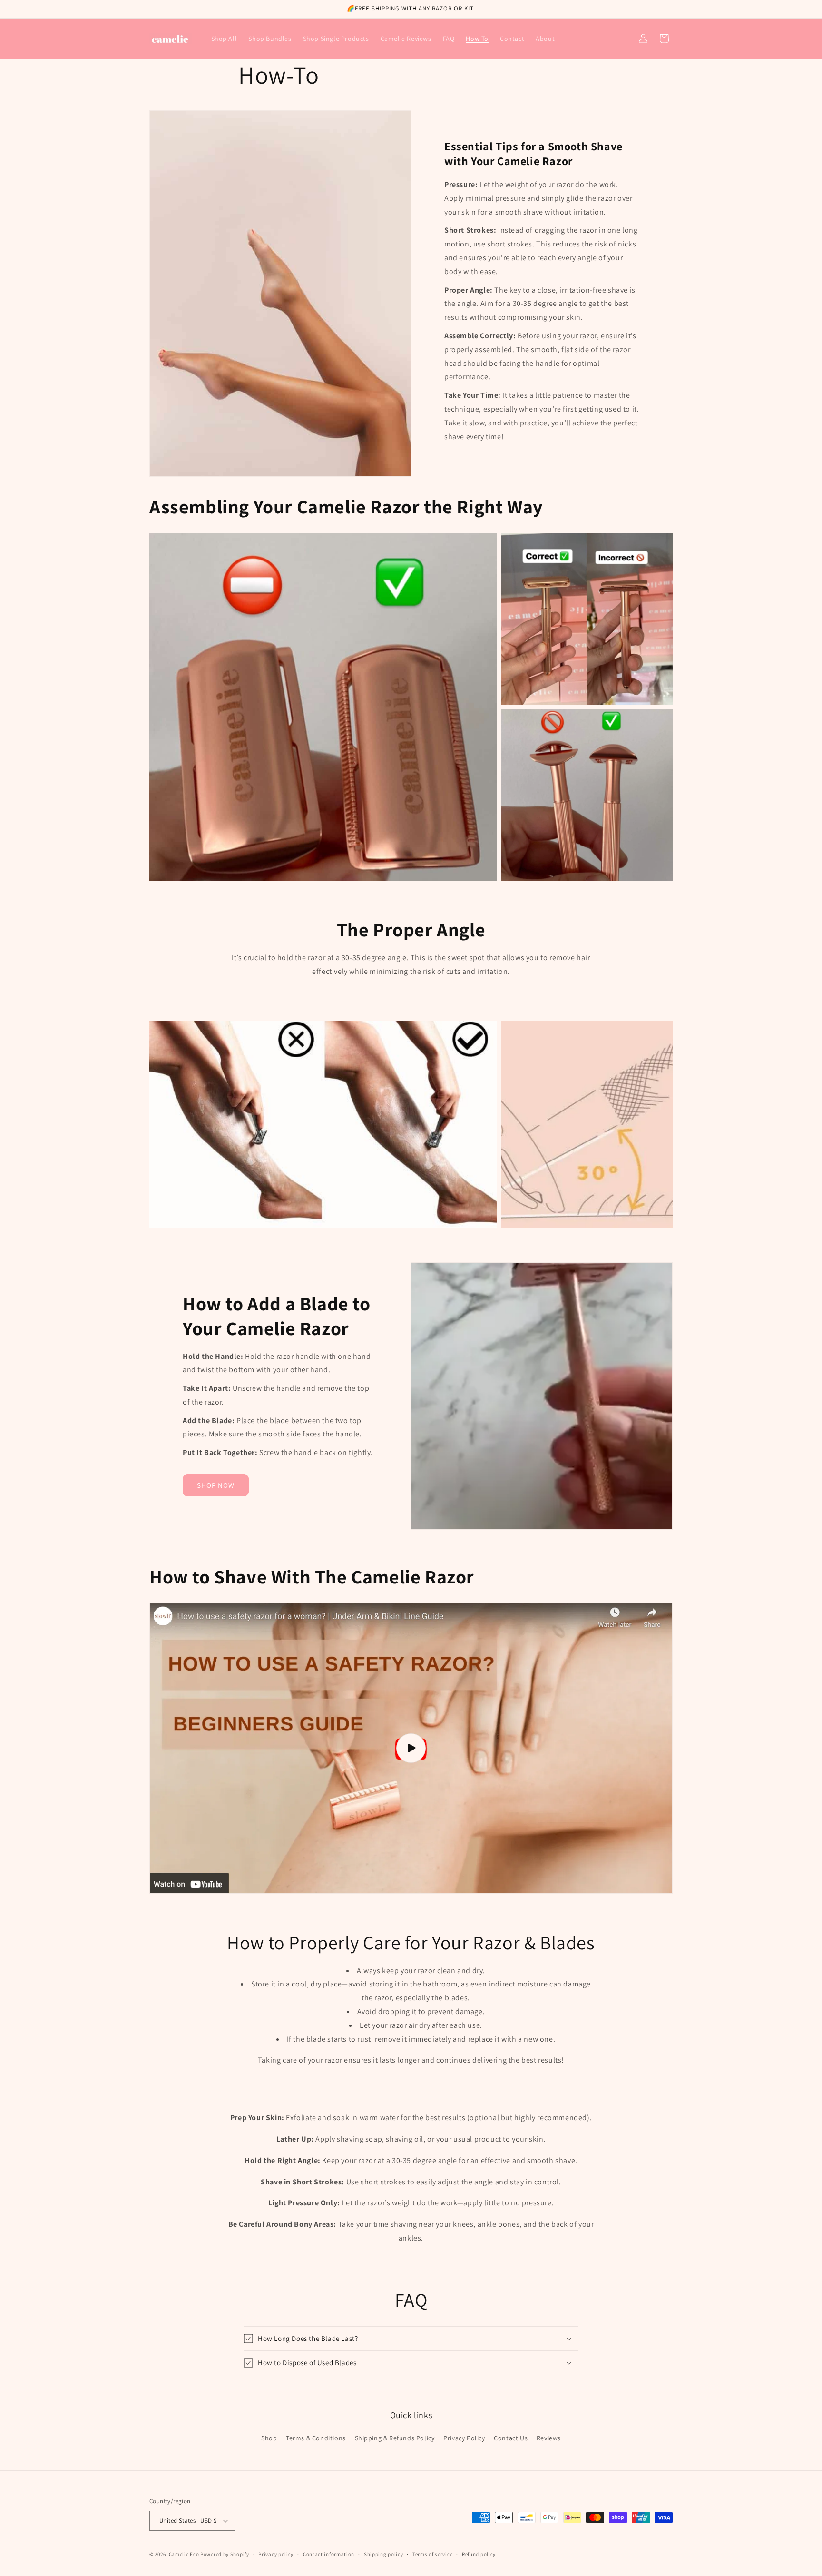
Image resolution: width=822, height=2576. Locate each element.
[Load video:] (411, 1748)
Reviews (549, 2438)
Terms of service (432, 2554)
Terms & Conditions (316, 2438)
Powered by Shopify (225, 2554)
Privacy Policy (464, 2438)
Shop (269, 2438)
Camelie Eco (184, 2554)
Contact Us (511, 2438)
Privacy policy (276, 2554)
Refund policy (479, 2554)
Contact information (329, 2554)
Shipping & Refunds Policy (395, 2438)
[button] (664, 39)
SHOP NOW (216, 1485)
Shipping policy (384, 2554)
